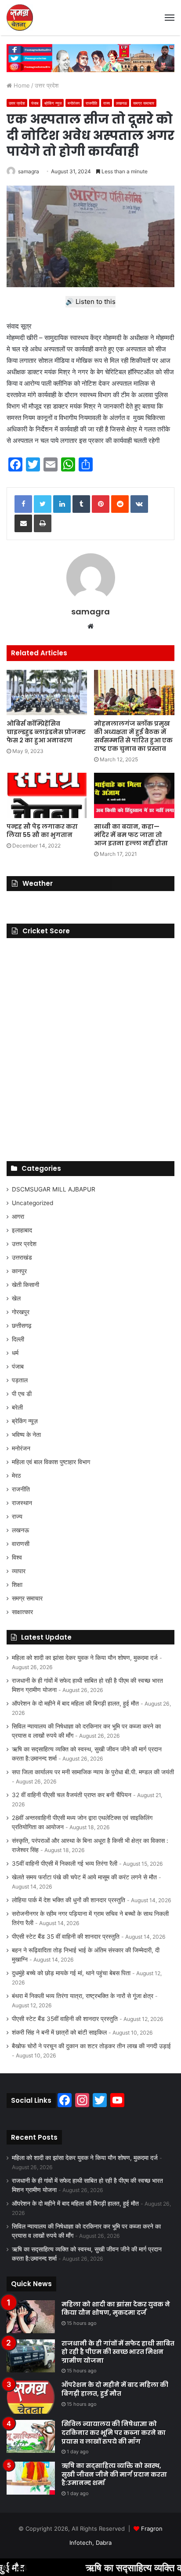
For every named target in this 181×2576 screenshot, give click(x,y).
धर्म (15, 1353)
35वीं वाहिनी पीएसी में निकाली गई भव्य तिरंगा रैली (65, 1863)
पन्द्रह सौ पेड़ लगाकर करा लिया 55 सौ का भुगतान (42, 831)
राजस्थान (22, 1503)
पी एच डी (22, 1394)
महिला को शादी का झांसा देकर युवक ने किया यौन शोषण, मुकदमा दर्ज (85, 1658)
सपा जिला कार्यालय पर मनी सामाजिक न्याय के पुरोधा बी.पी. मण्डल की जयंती (93, 1772)
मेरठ (16, 1476)
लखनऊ (121, 103)
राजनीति (91, 103)
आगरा (18, 1217)
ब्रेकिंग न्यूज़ (53, 103)
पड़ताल (20, 1380)
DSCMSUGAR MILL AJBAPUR (54, 1189)
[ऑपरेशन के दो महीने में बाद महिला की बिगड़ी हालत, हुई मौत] (31, 2397)
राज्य (107, 103)
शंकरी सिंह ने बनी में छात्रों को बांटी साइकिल (59, 2032)
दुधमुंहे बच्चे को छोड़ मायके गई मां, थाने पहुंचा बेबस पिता (71, 1973)
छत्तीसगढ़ (22, 1326)
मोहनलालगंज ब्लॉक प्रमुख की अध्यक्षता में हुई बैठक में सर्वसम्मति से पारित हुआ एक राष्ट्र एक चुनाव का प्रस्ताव (133, 736)
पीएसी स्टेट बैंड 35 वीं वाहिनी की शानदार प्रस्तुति (66, 1937)
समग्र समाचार (144, 103)
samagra (29, 171)
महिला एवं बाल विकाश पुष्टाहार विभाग (51, 1462)
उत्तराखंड (22, 1257)
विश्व (17, 1557)
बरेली (17, 1407)
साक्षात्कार (22, 1612)
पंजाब (35, 103)
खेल (16, 1298)
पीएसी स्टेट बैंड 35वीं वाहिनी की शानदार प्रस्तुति (65, 2019)
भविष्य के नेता (26, 1435)
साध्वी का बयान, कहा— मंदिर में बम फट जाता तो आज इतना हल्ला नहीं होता (131, 835)
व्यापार (19, 1571)
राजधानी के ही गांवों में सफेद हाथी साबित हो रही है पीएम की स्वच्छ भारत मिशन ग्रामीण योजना (118, 2352)
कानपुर (19, 1271)
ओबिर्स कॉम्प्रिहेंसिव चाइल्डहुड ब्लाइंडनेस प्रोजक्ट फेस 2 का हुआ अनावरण (46, 732)
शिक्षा (17, 1585)
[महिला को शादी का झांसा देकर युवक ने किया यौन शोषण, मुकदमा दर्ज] (31, 2317)
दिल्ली (18, 1339)
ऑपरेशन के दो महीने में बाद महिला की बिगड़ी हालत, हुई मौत (75, 1703)
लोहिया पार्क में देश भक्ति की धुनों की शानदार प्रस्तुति (69, 1900)
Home (21, 85)
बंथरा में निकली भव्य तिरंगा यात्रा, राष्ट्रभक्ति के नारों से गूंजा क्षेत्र (83, 1996)
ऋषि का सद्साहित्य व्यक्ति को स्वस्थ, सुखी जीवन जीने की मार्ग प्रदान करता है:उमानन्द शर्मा (114, 2474)
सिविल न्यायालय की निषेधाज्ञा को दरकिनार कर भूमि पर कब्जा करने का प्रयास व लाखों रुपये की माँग (114, 2432)
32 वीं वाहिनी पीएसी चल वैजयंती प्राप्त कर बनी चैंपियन (72, 1795)
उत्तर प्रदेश (47, 85)
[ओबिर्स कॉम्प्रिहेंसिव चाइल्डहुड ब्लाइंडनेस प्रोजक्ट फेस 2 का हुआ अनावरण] (47, 692)
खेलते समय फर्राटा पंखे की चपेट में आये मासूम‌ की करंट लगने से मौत (84, 1877)
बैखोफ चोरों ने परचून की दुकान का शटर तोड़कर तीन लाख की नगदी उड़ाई (91, 2046)
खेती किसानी (25, 1285)
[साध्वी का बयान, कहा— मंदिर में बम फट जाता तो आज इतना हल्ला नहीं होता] (134, 795)
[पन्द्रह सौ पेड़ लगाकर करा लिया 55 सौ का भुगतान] (47, 795)
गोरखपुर (21, 1312)
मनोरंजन (74, 103)
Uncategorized (33, 1203)
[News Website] (20, 18)
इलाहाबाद (22, 1230)
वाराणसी (21, 1544)
